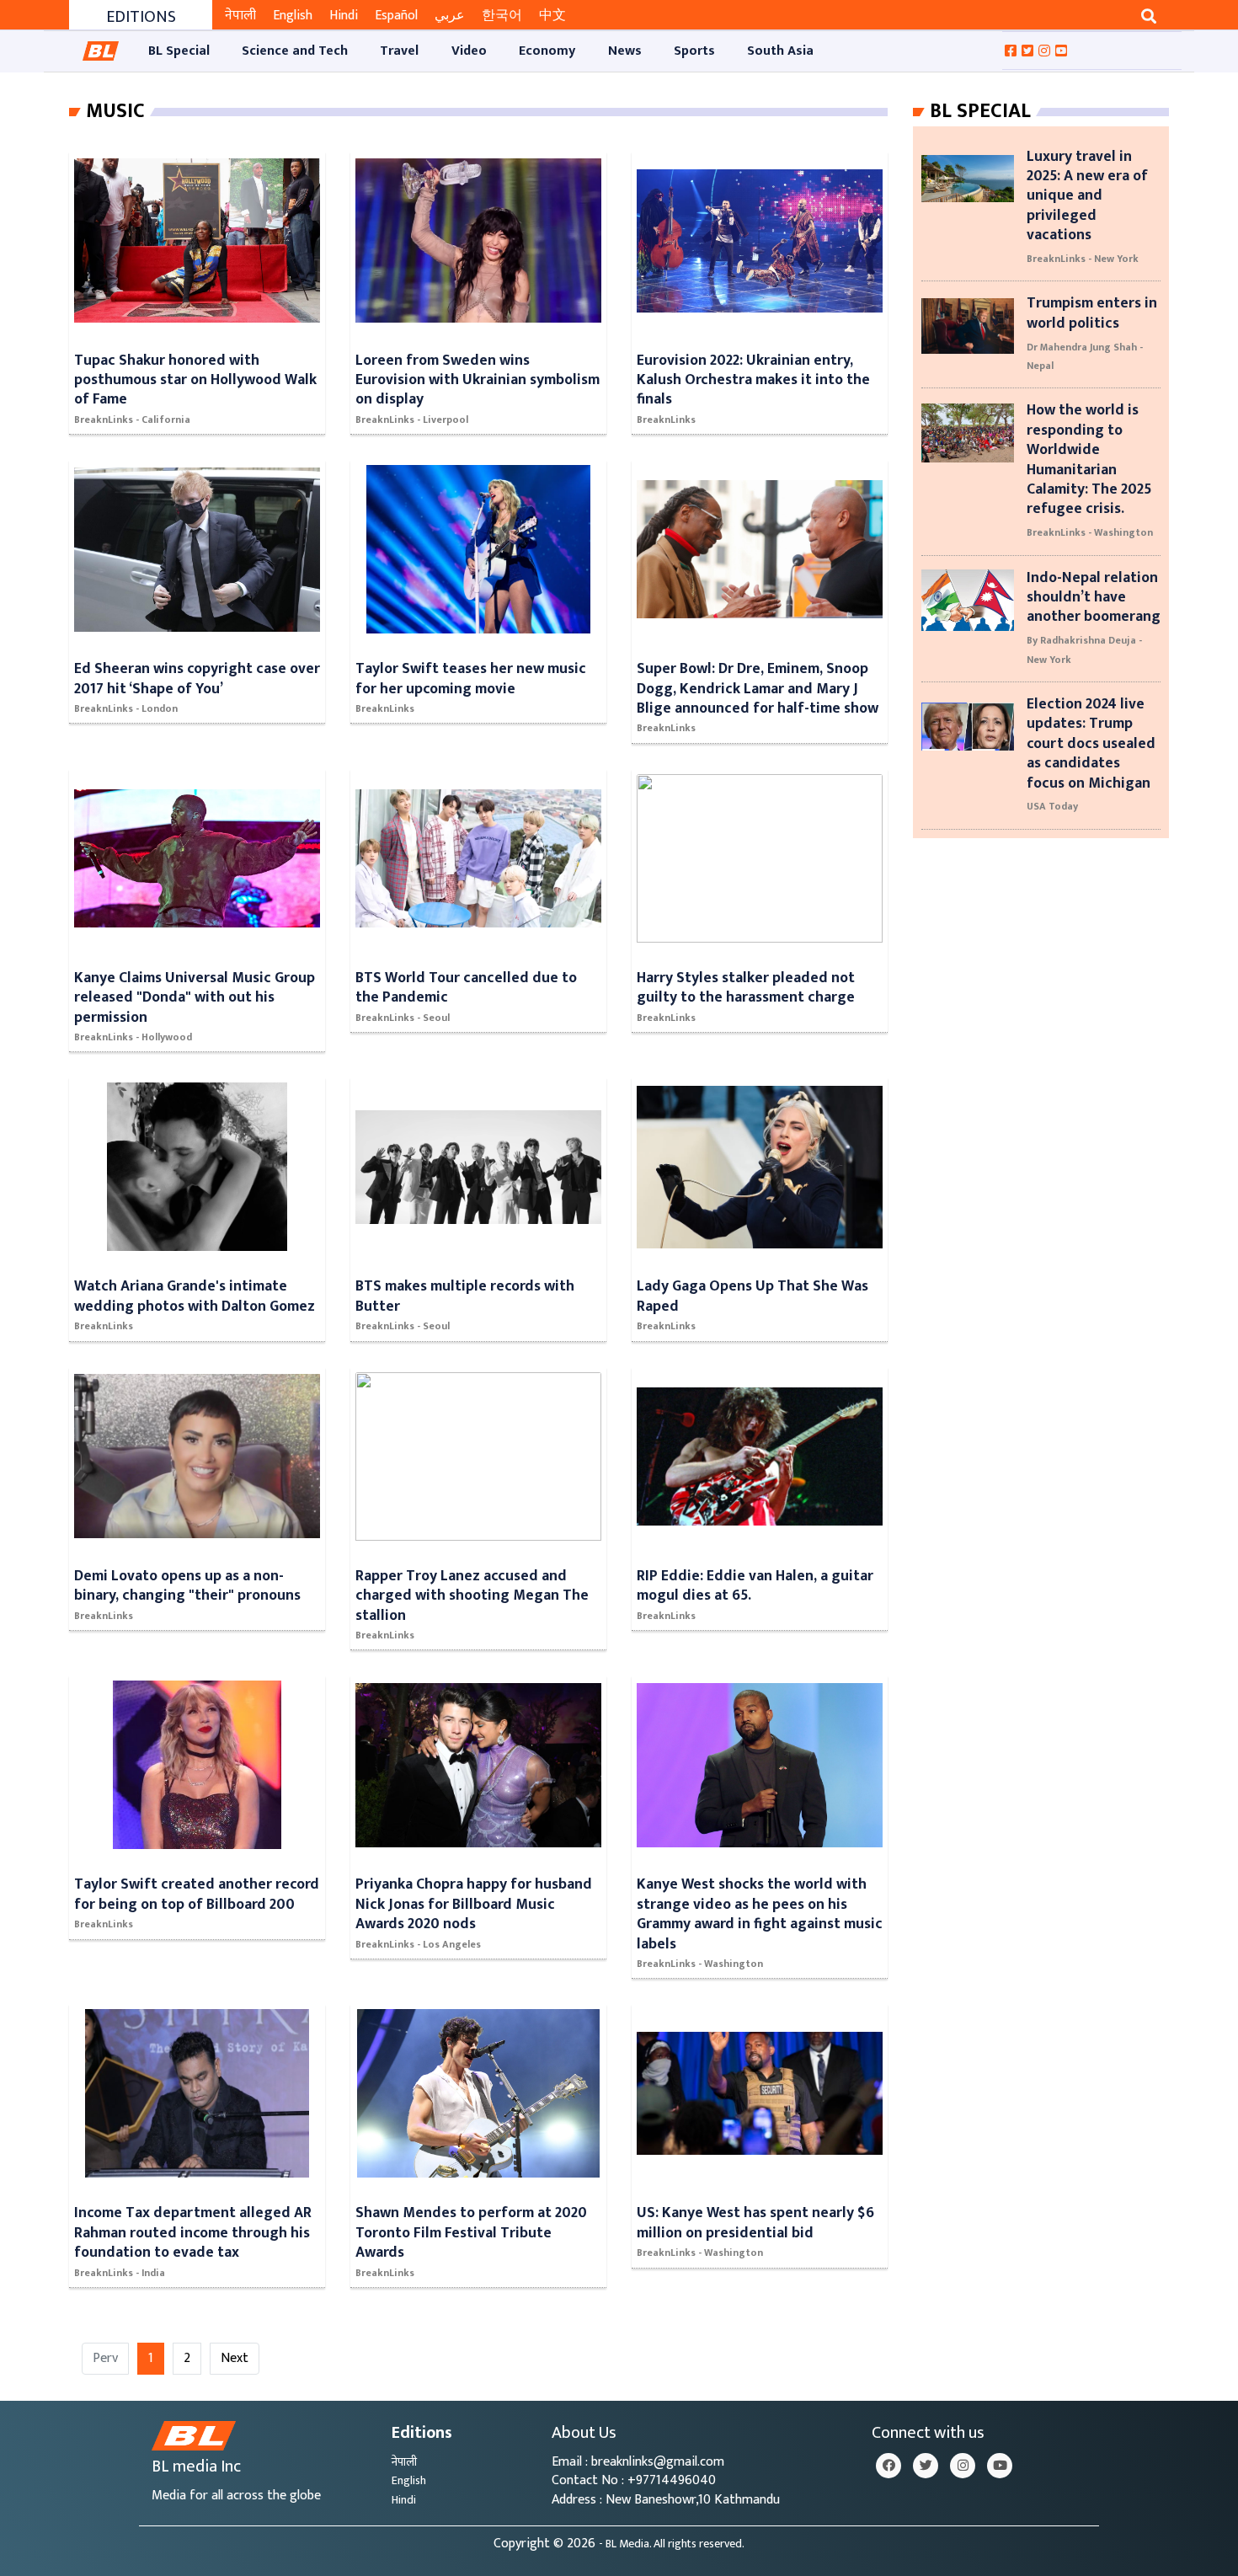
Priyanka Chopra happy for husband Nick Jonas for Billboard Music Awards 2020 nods (474, 1904)
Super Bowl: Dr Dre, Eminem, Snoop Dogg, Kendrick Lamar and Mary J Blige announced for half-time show (758, 688)
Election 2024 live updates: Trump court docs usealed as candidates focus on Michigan (1091, 743)
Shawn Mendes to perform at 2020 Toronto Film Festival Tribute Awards (471, 2232)
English (293, 16)
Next (235, 2358)
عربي (450, 16)
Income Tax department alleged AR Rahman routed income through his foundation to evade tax (193, 2232)
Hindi (344, 16)
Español (396, 16)
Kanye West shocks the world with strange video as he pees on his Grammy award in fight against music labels (760, 1913)
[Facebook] (888, 2466)
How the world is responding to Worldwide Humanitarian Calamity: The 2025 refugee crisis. (1089, 459)
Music (115, 111)
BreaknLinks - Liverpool (412, 420)
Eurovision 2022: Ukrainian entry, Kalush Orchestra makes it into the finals (753, 380)
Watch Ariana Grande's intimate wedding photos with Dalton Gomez (195, 1296)
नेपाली (240, 16)
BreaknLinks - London (126, 708)
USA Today (1052, 806)
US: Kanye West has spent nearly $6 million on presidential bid (755, 2222)
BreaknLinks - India (120, 2273)
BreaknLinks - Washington (700, 1964)
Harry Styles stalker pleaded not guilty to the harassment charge (746, 987)
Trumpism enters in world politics (1092, 313)
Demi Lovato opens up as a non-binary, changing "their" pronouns (187, 1585)
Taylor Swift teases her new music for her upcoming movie (471, 678)
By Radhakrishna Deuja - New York (1084, 649)
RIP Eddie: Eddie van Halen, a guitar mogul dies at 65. (755, 1585)
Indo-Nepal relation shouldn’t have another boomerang (1094, 597)
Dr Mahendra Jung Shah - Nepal (1085, 356)
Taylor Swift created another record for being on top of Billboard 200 (197, 1894)
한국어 (502, 16)
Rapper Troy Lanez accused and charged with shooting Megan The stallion (472, 1595)
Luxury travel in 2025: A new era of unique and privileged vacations (1087, 196)
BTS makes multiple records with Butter (465, 1296)
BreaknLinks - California (132, 420)
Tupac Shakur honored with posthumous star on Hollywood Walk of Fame (195, 380)
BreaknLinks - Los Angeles (418, 1944)
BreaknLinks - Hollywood (133, 1037)
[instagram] (963, 2466)
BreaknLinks (666, 420)
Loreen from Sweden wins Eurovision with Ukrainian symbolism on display (478, 380)
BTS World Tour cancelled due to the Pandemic (466, 987)
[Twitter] (926, 2466)
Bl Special (980, 111)
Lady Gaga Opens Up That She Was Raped (752, 1296)
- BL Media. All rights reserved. (672, 2544)
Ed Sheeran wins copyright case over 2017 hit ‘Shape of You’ (197, 678)
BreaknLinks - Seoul (403, 1018)
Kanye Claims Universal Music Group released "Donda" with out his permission (195, 997)
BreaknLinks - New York (1083, 259)
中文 (552, 16)
